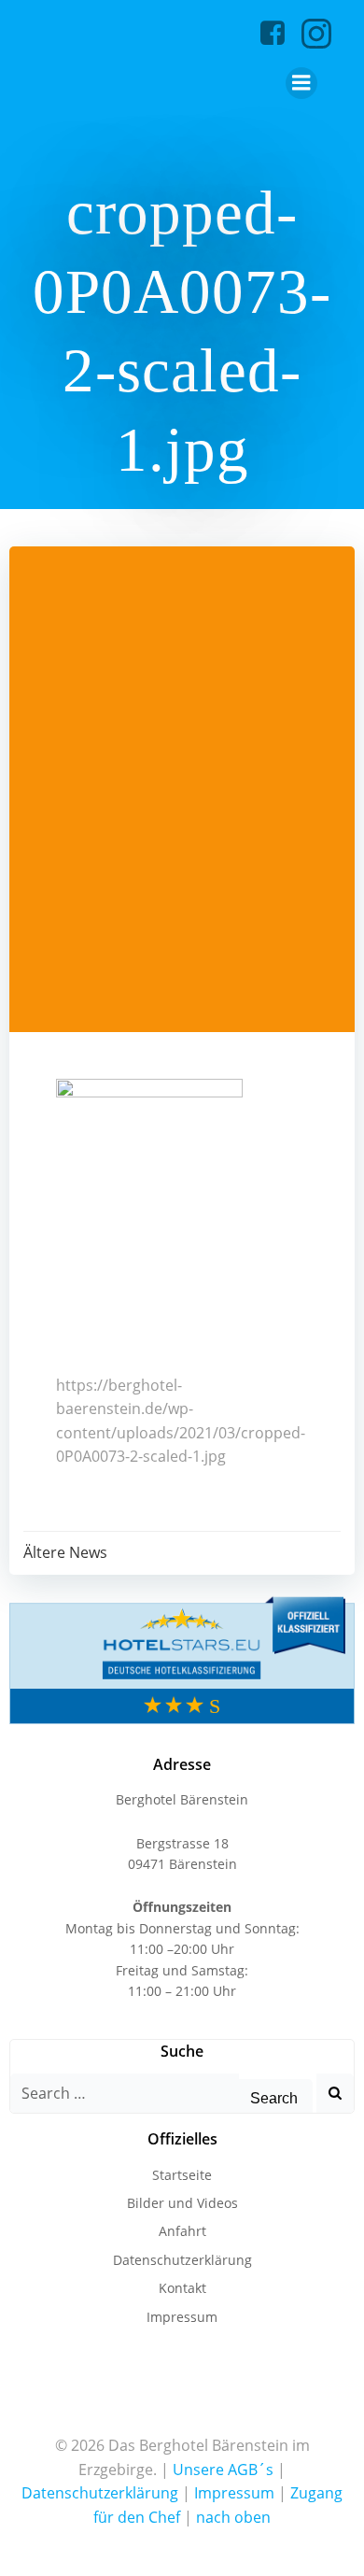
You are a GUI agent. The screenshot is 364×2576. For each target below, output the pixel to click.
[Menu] (301, 83)
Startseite (182, 2175)
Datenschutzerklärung (182, 2260)
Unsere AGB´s (223, 2470)
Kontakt (182, 2288)
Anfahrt (182, 2231)
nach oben (233, 2517)
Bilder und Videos (182, 2203)
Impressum (182, 2317)
